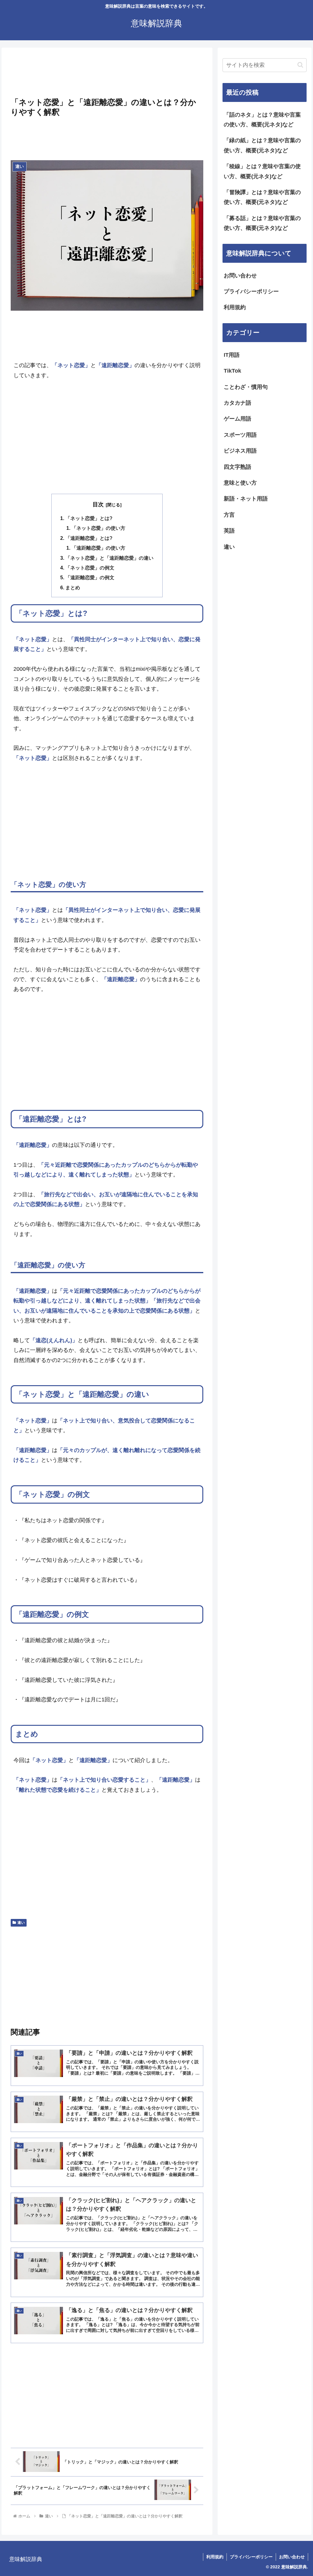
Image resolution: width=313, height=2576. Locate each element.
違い (21, 1923)
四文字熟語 (238, 467)
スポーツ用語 (240, 435)
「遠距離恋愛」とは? (89, 538)
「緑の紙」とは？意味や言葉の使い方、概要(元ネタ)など (262, 145)
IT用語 (232, 355)
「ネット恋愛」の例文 (90, 568)
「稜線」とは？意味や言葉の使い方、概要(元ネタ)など (262, 171)
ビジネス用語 (240, 451)
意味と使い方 (240, 483)
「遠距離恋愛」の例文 (90, 577)
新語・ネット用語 (246, 499)
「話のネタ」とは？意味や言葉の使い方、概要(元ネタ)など (262, 120)
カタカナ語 (238, 403)
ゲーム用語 (238, 419)
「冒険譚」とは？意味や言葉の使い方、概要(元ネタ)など (262, 197)
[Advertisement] (107, 74)
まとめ (73, 587)
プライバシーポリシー (251, 291)
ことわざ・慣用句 (246, 387)
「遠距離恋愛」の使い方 (98, 548)
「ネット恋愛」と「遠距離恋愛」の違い (109, 558)
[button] (300, 65)
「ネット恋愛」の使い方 (98, 528)
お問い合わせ (240, 276)
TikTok (232, 371)
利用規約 (235, 307)
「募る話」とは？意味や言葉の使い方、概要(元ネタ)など (262, 223)
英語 (229, 531)
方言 (229, 515)
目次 (98, 504)
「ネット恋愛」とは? (89, 518)
